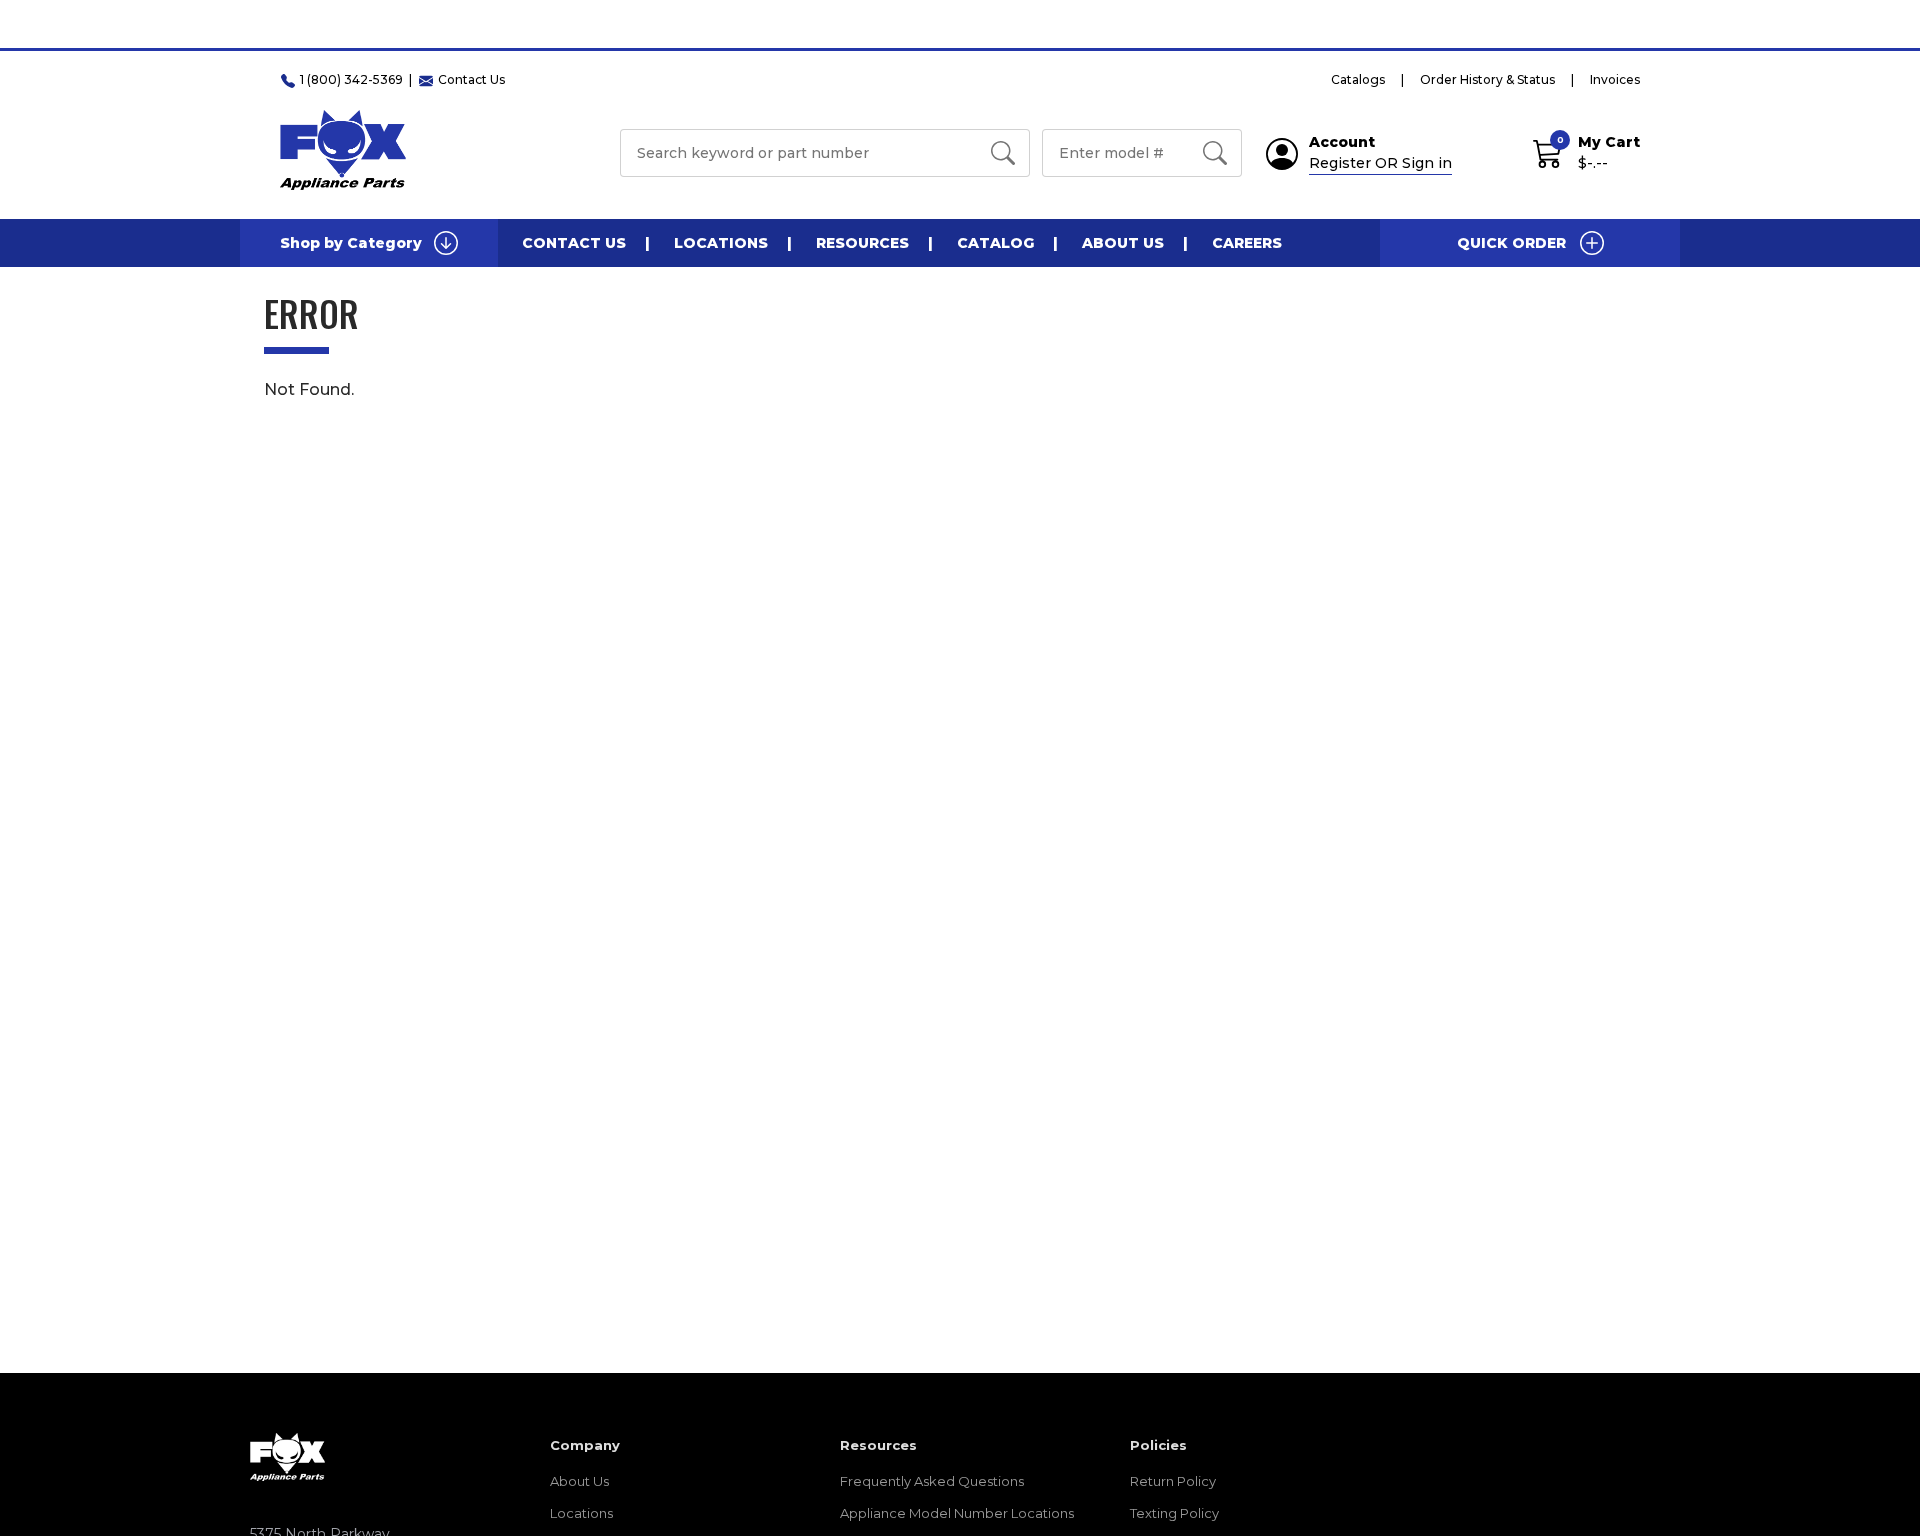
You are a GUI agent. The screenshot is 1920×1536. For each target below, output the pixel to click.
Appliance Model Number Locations (957, 1513)
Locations (721, 243)
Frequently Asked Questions (932, 1481)
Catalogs (1358, 79)
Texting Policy (1174, 1513)
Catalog (995, 243)
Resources (862, 243)
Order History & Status (1487, 79)
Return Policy (1173, 1481)
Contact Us (574, 243)
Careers (1247, 243)
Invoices (1615, 79)
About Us (1123, 243)
